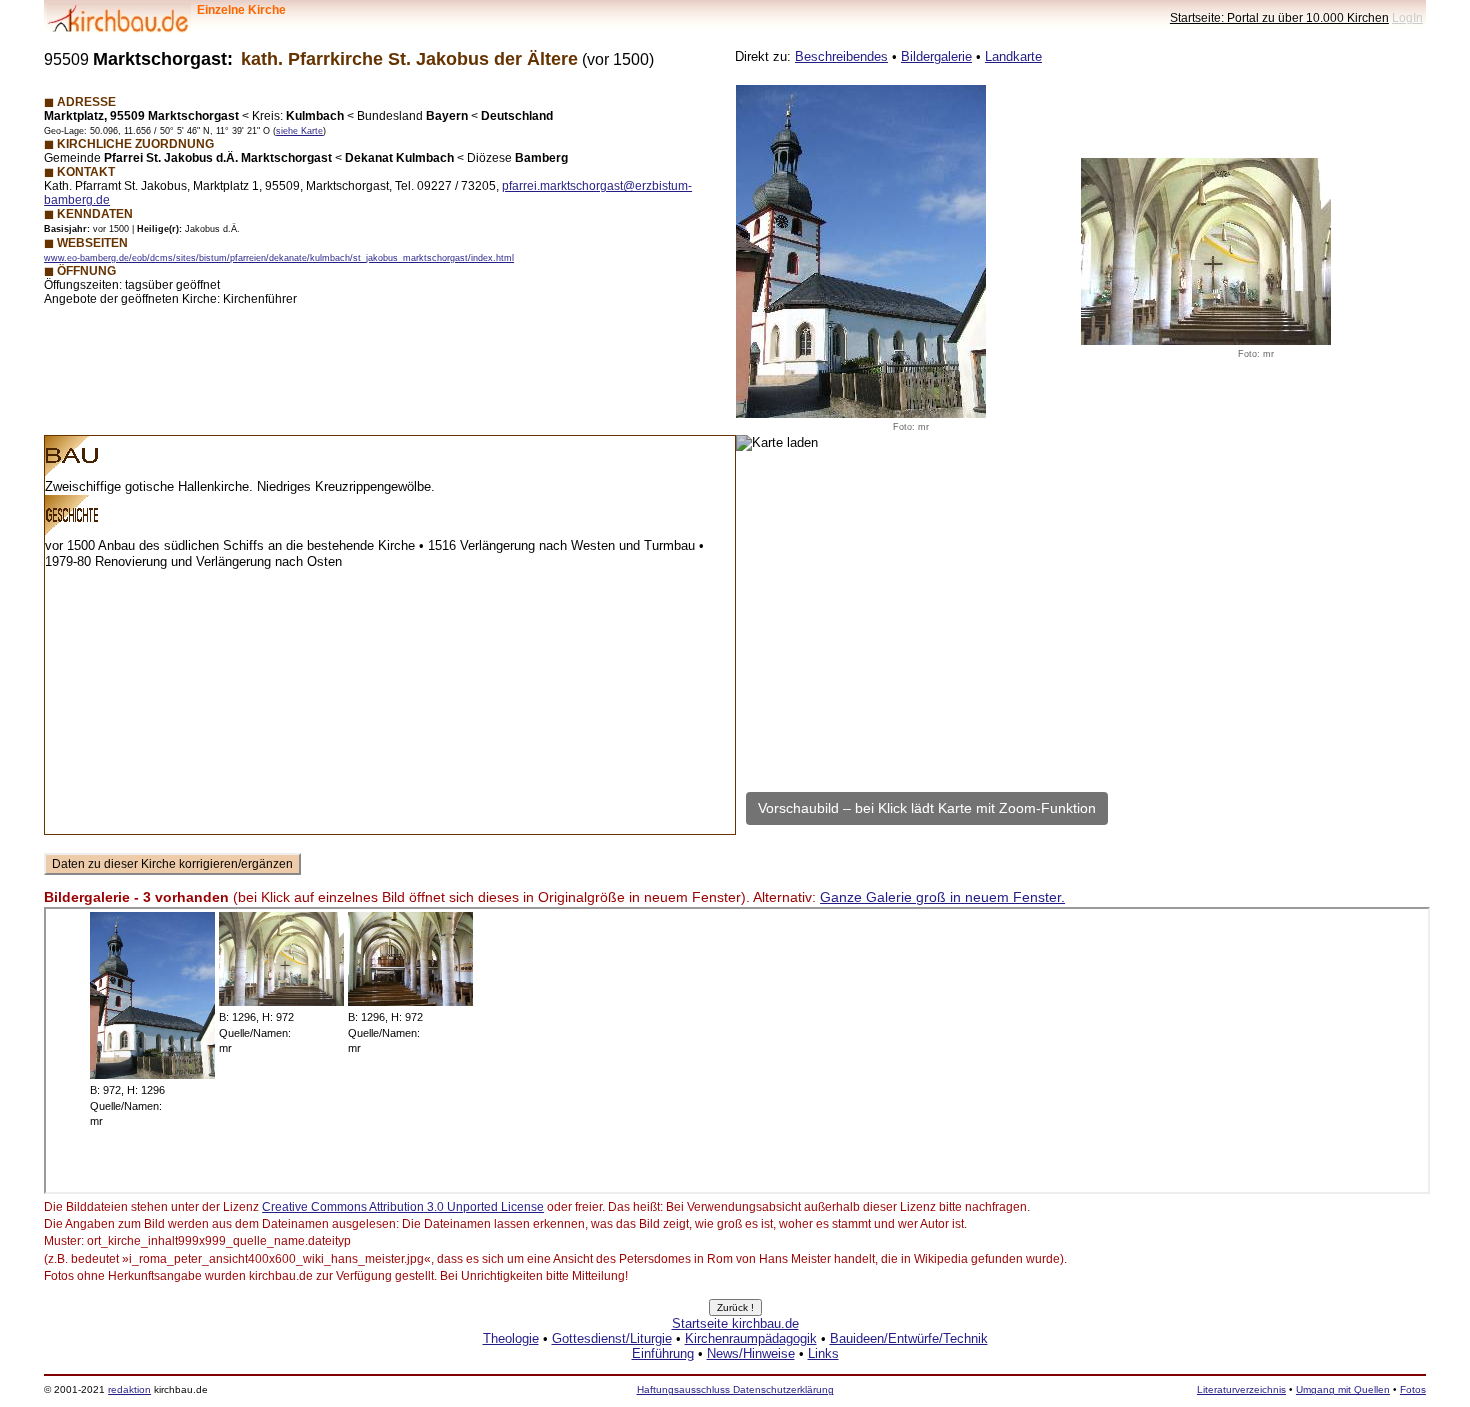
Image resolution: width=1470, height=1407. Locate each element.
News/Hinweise (751, 1353)
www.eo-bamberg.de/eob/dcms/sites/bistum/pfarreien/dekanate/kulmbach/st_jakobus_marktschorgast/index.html (279, 258)
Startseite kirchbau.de (735, 1323)
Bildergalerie (936, 56)
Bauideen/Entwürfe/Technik (909, 1338)
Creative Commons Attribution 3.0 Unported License (403, 1207)
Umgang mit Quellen (1343, 1389)
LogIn (1407, 17)
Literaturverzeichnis (1241, 1389)
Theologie (511, 1338)
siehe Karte (299, 131)
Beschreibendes (841, 56)
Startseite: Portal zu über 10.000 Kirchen (1279, 17)
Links (823, 1353)
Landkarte (1013, 56)
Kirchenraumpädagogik (751, 1338)
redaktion (129, 1389)
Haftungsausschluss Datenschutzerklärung (735, 1389)
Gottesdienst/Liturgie (612, 1338)
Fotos (1413, 1389)
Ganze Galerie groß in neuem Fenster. (942, 897)
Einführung (663, 1353)
